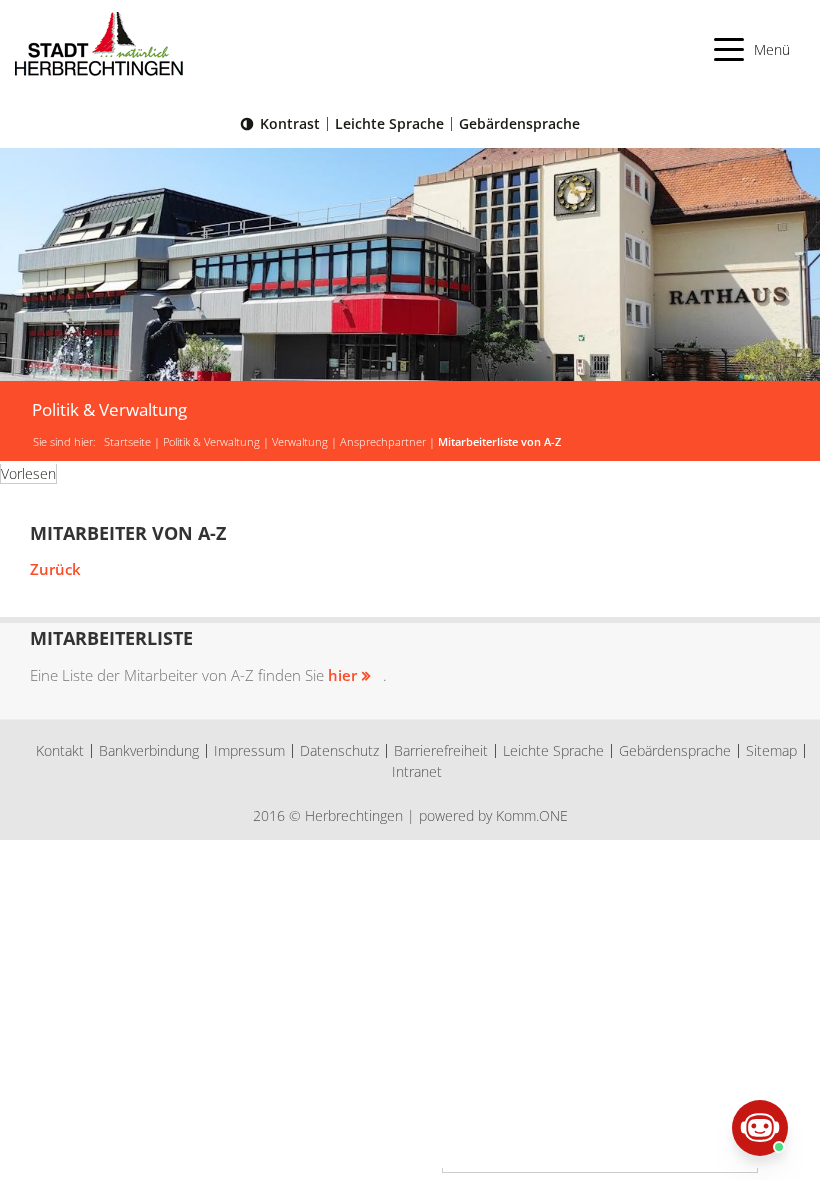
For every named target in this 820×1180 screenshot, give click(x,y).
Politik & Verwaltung (211, 442)
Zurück (55, 569)
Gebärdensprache (519, 123)
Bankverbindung (149, 750)
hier (342, 675)
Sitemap (771, 750)
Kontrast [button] (290, 123)
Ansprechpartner (383, 442)
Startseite (127, 442)
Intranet (417, 771)
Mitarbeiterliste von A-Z (499, 442)
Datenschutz (339, 750)
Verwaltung (300, 442)
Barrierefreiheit (441, 750)
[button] (752, 49)
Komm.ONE (532, 815)
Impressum (249, 750)
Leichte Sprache (389, 123)
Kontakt (60, 750)
